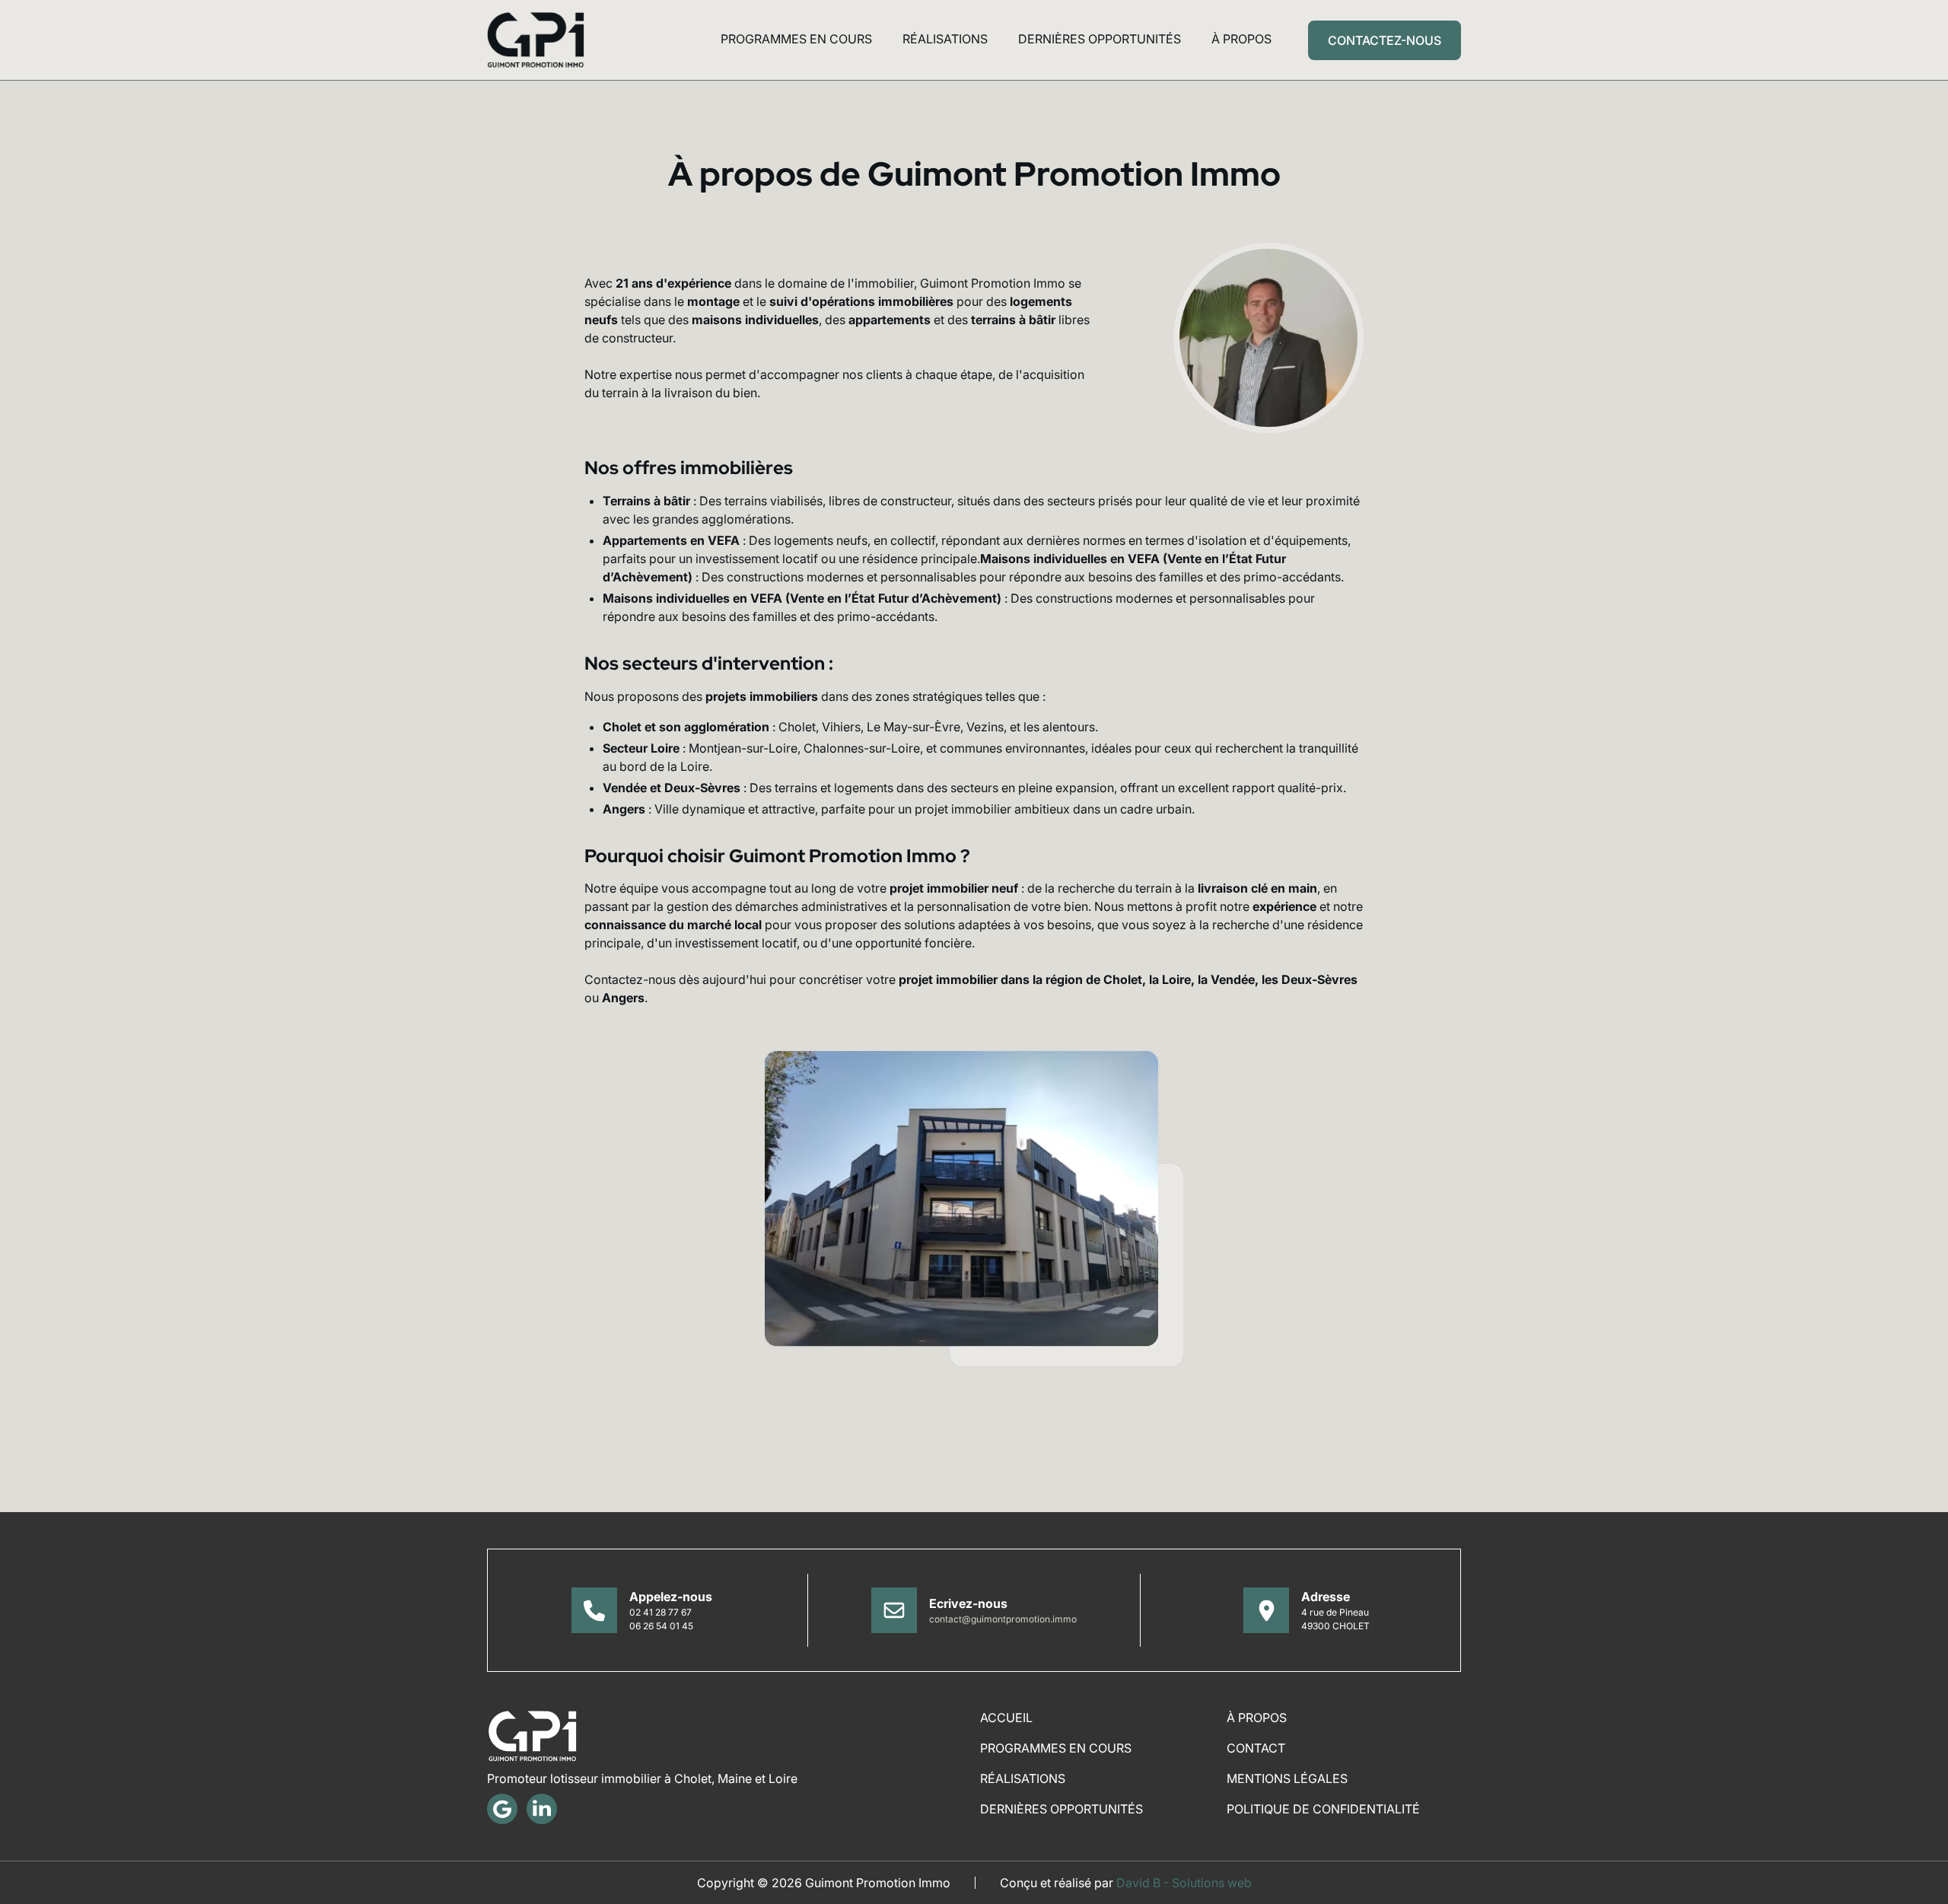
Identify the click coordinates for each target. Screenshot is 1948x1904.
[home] (536, 40)
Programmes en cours (796, 39)
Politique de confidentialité (1323, 1809)
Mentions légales (1287, 1778)
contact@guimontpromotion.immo (1003, 1619)
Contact (1256, 1748)
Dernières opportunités (1100, 39)
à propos (1241, 39)
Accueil (1006, 1718)
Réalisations (945, 39)
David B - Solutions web (1184, 1883)
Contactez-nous (1385, 40)
